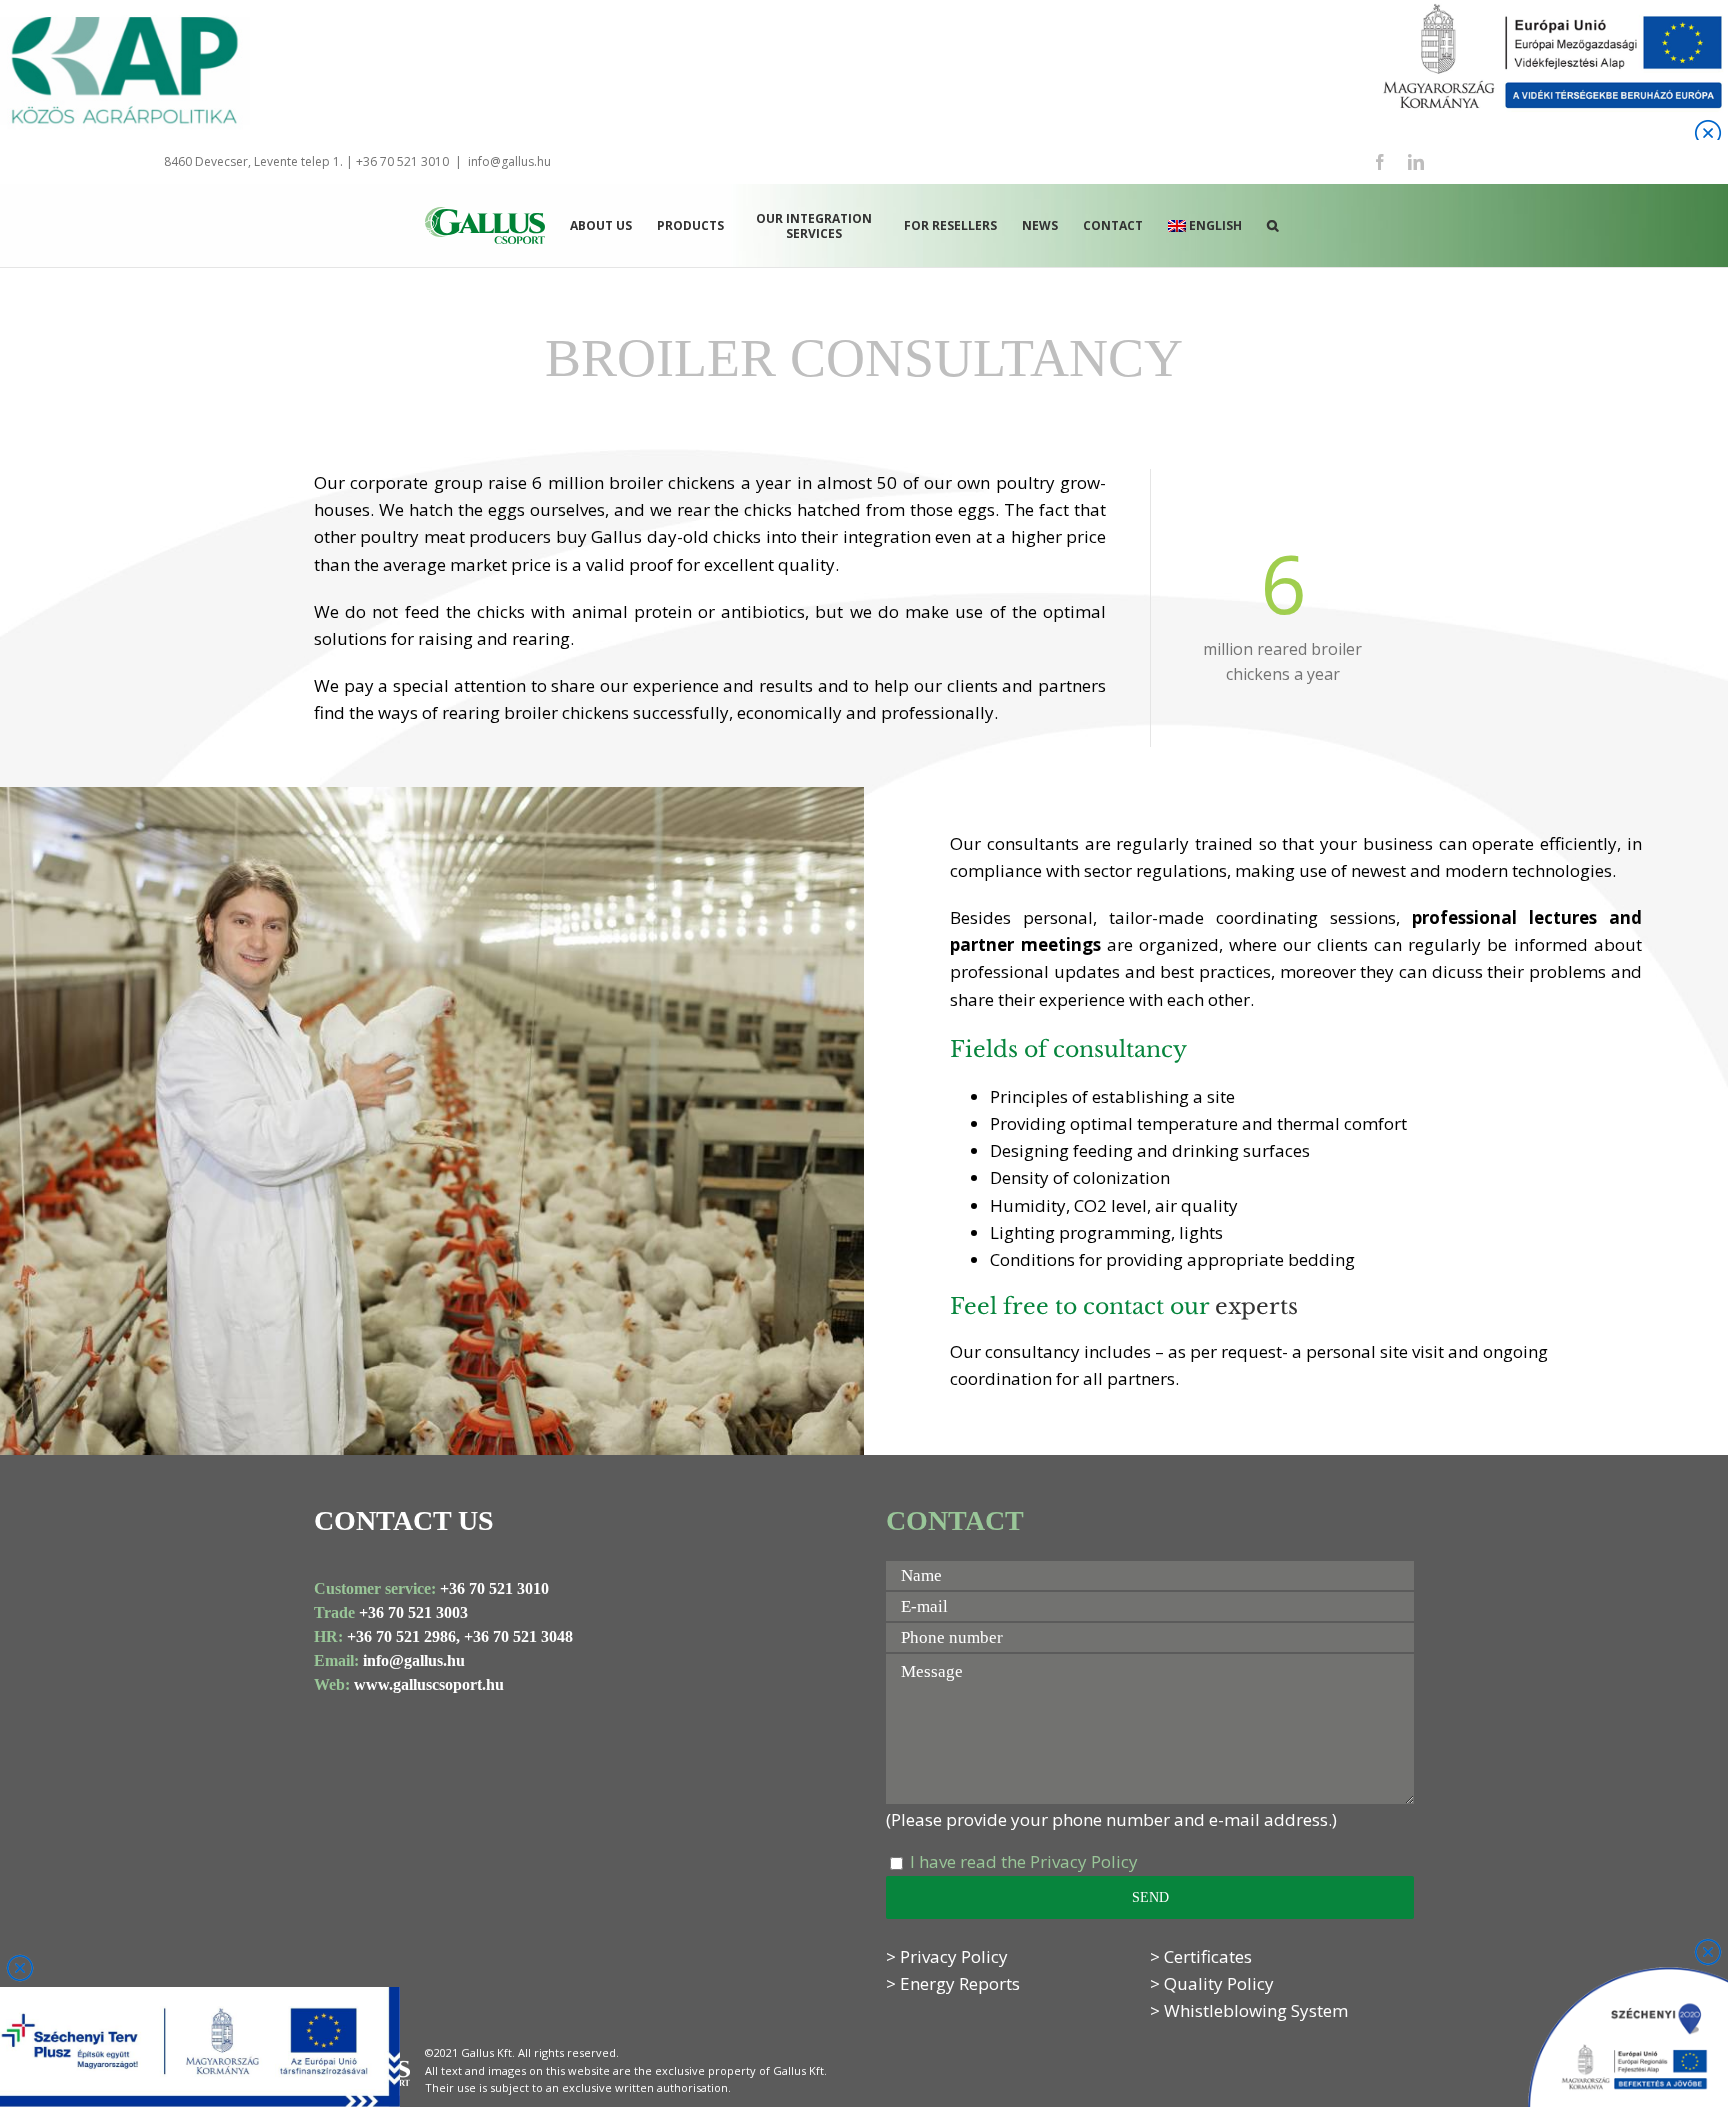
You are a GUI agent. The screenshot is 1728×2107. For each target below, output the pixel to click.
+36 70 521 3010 (494, 1588)
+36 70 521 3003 (413, 1612)
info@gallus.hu (509, 161)
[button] (1272, 225)
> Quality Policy (1212, 1983)
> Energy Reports (953, 1983)
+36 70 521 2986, (403, 1636)
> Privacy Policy (947, 1956)
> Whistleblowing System (1249, 2010)
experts (1256, 1306)
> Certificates (1201, 1956)
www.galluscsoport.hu (429, 1684)
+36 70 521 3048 (518, 1636)
